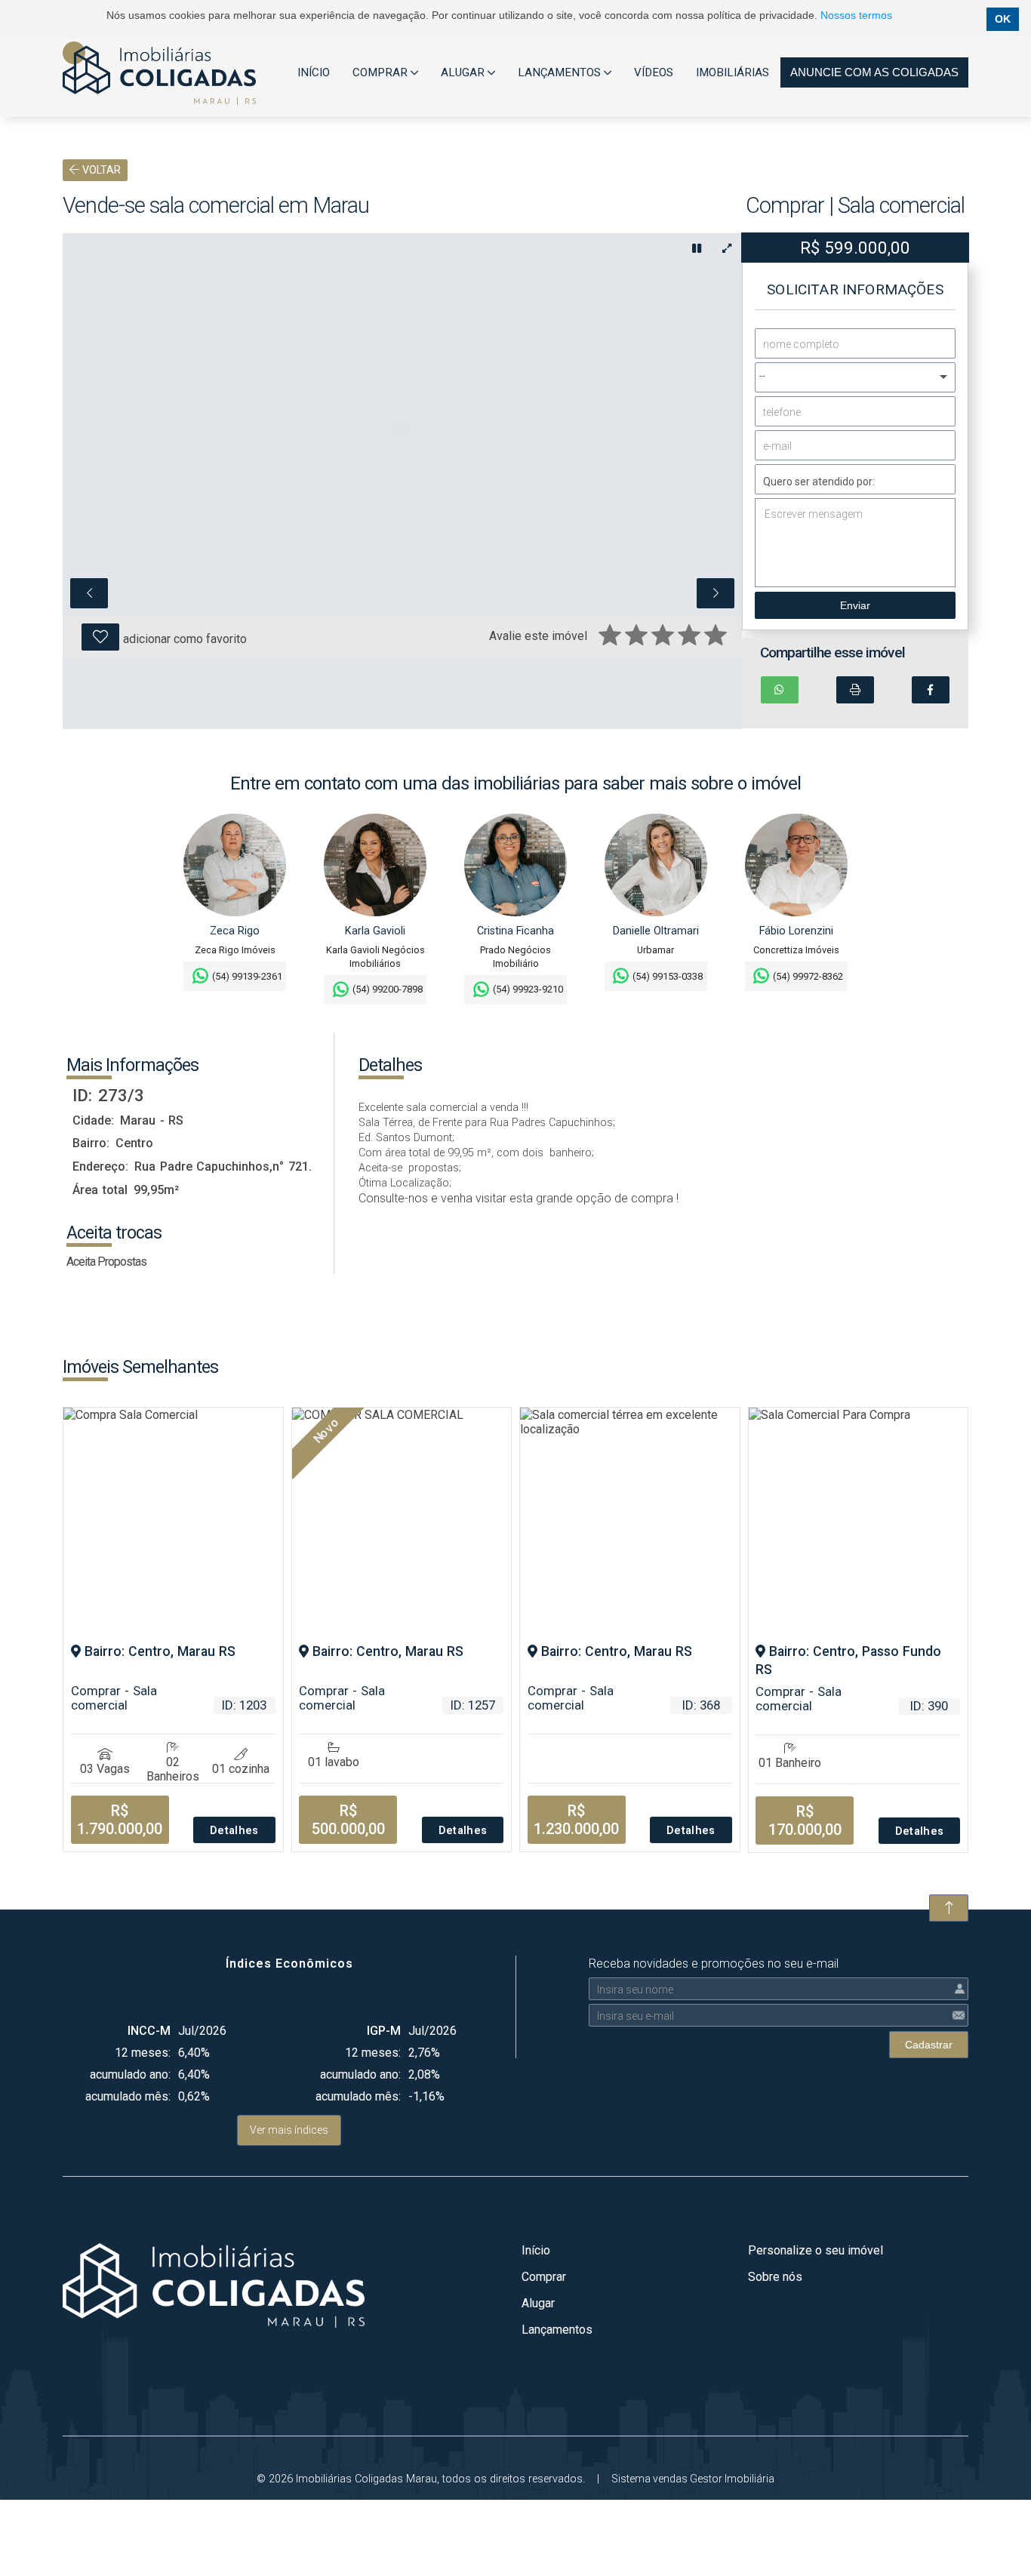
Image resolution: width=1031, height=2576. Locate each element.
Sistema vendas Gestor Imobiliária (693, 2479)
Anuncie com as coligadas (874, 72)
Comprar (544, 2277)
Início (536, 2250)
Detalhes (234, 1831)
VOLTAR (100, 170)
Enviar (855, 605)
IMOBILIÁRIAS (732, 72)
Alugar (538, 2303)
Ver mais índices (289, 2130)
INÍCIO (314, 72)
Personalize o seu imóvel (816, 2250)
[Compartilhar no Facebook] (931, 690)
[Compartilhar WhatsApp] (780, 690)
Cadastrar (929, 2045)
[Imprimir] (855, 690)
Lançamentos (557, 2330)
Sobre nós (775, 2277)
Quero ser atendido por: (819, 482)
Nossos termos (856, 15)
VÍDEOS (654, 72)
